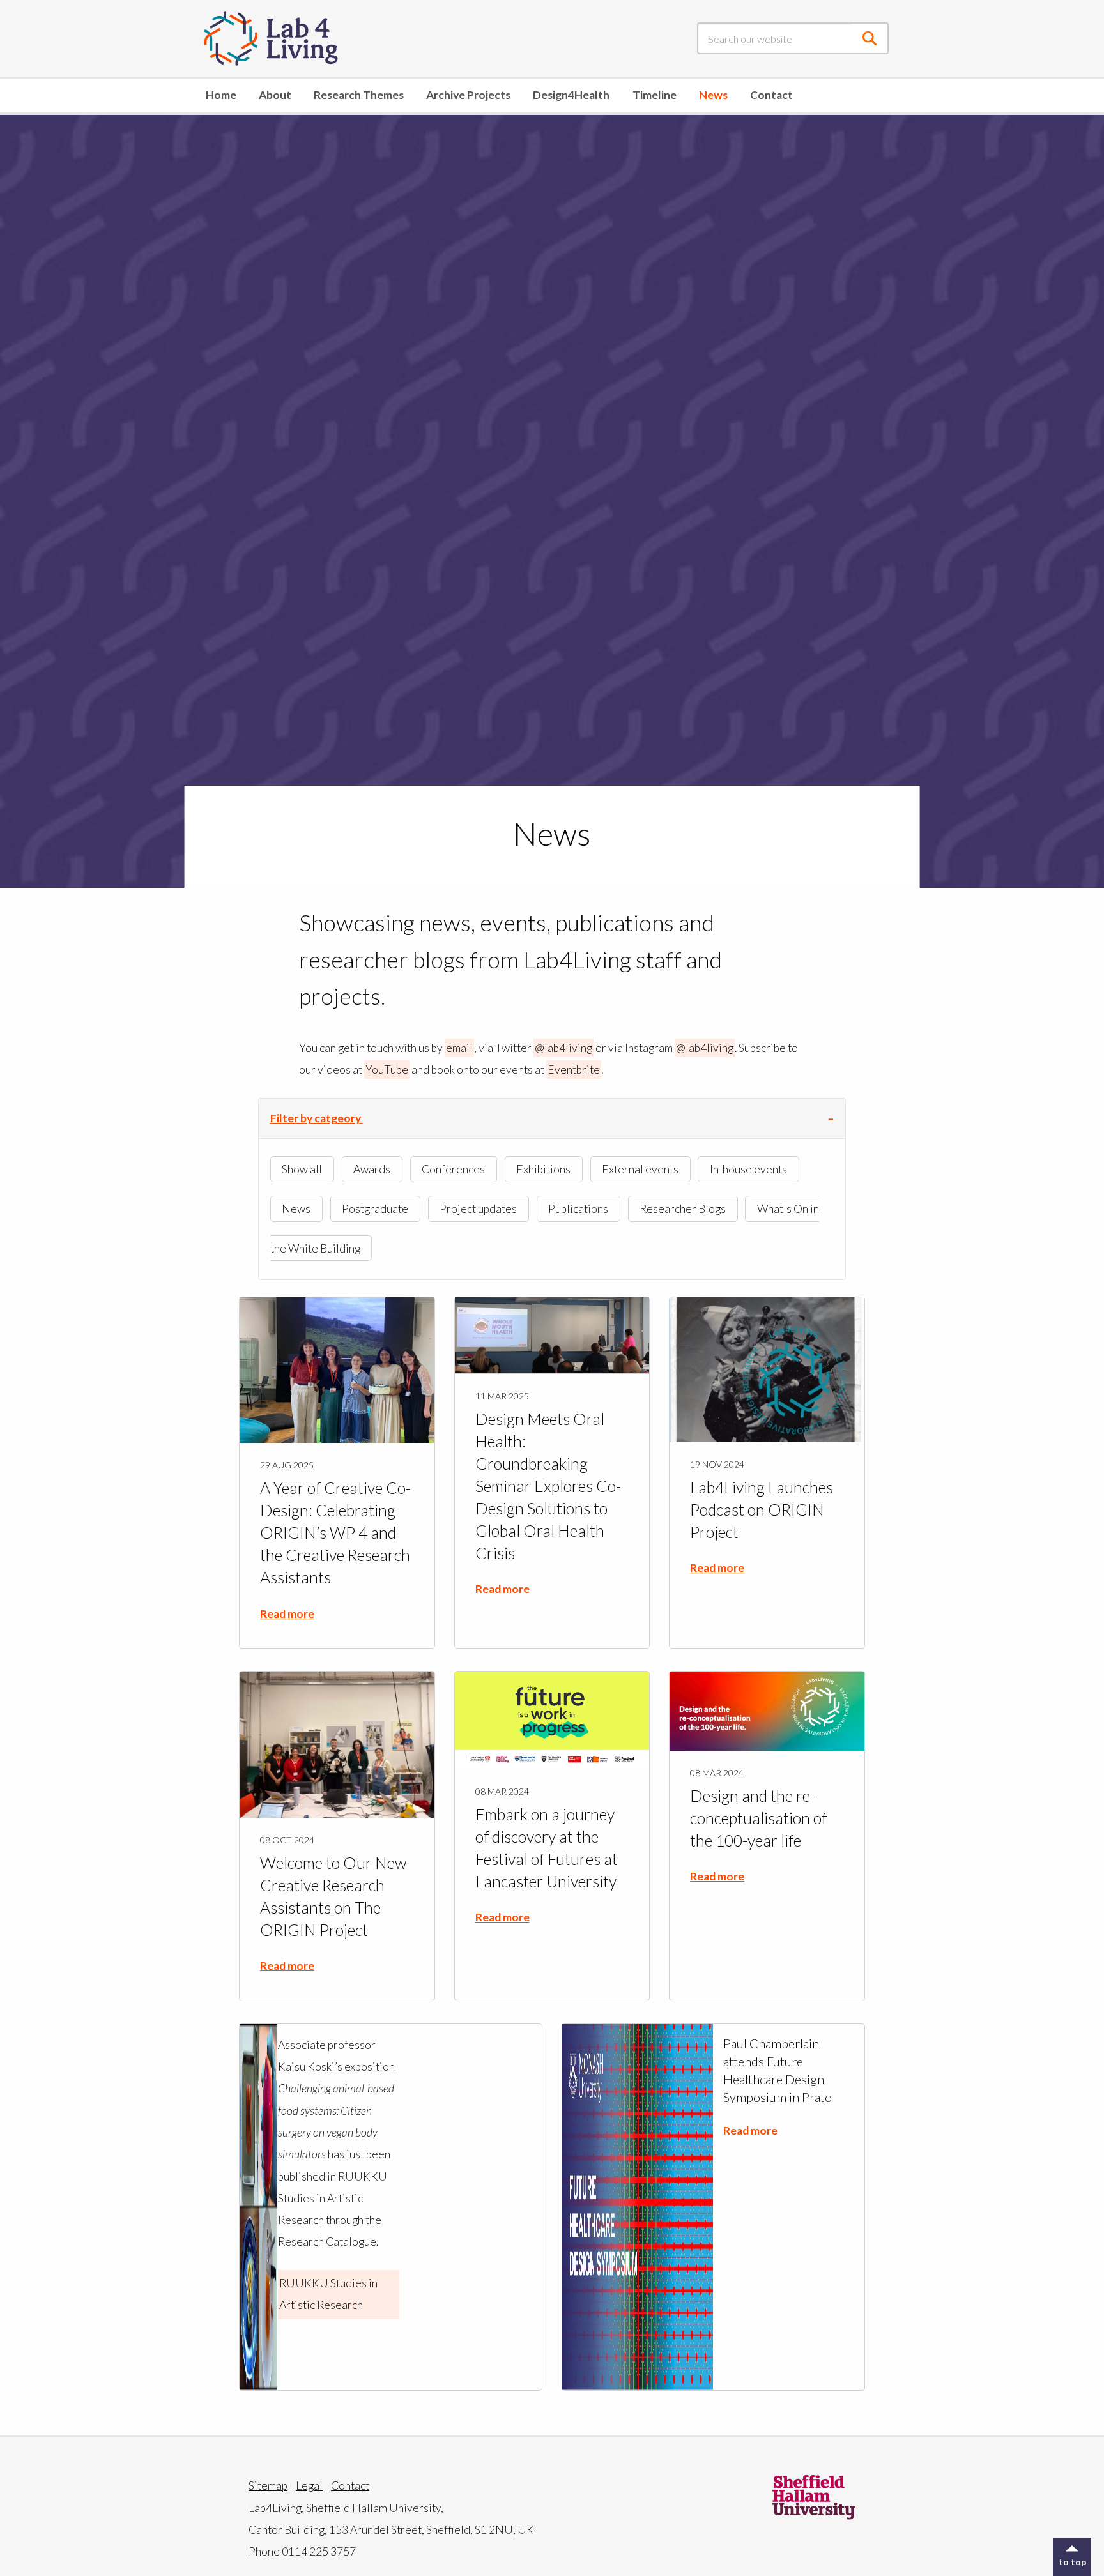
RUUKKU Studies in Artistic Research (328, 2294)
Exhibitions (543, 1169)
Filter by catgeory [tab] (316, 1118)
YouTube (387, 1070)
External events (640, 1169)
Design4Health (571, 95)
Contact (771, 95)
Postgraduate (375, 1209)
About (275, 95)
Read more (287, 1614)
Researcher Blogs (683, 1209)
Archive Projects (468, 95)
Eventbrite (574, 1070)
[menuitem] (221, 95)
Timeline (655, 95)
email (459, 1048)
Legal (309, 2486)
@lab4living (563, 1048)
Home (221, 95)
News (713, 95)
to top (1072, 2562)
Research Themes (359, 95)
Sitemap (268, 2486)
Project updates (478, 1209)
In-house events (748, 1169)
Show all (302, 1169)
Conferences (453, 1169)
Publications (578, 1209)
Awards (372, 1169)
